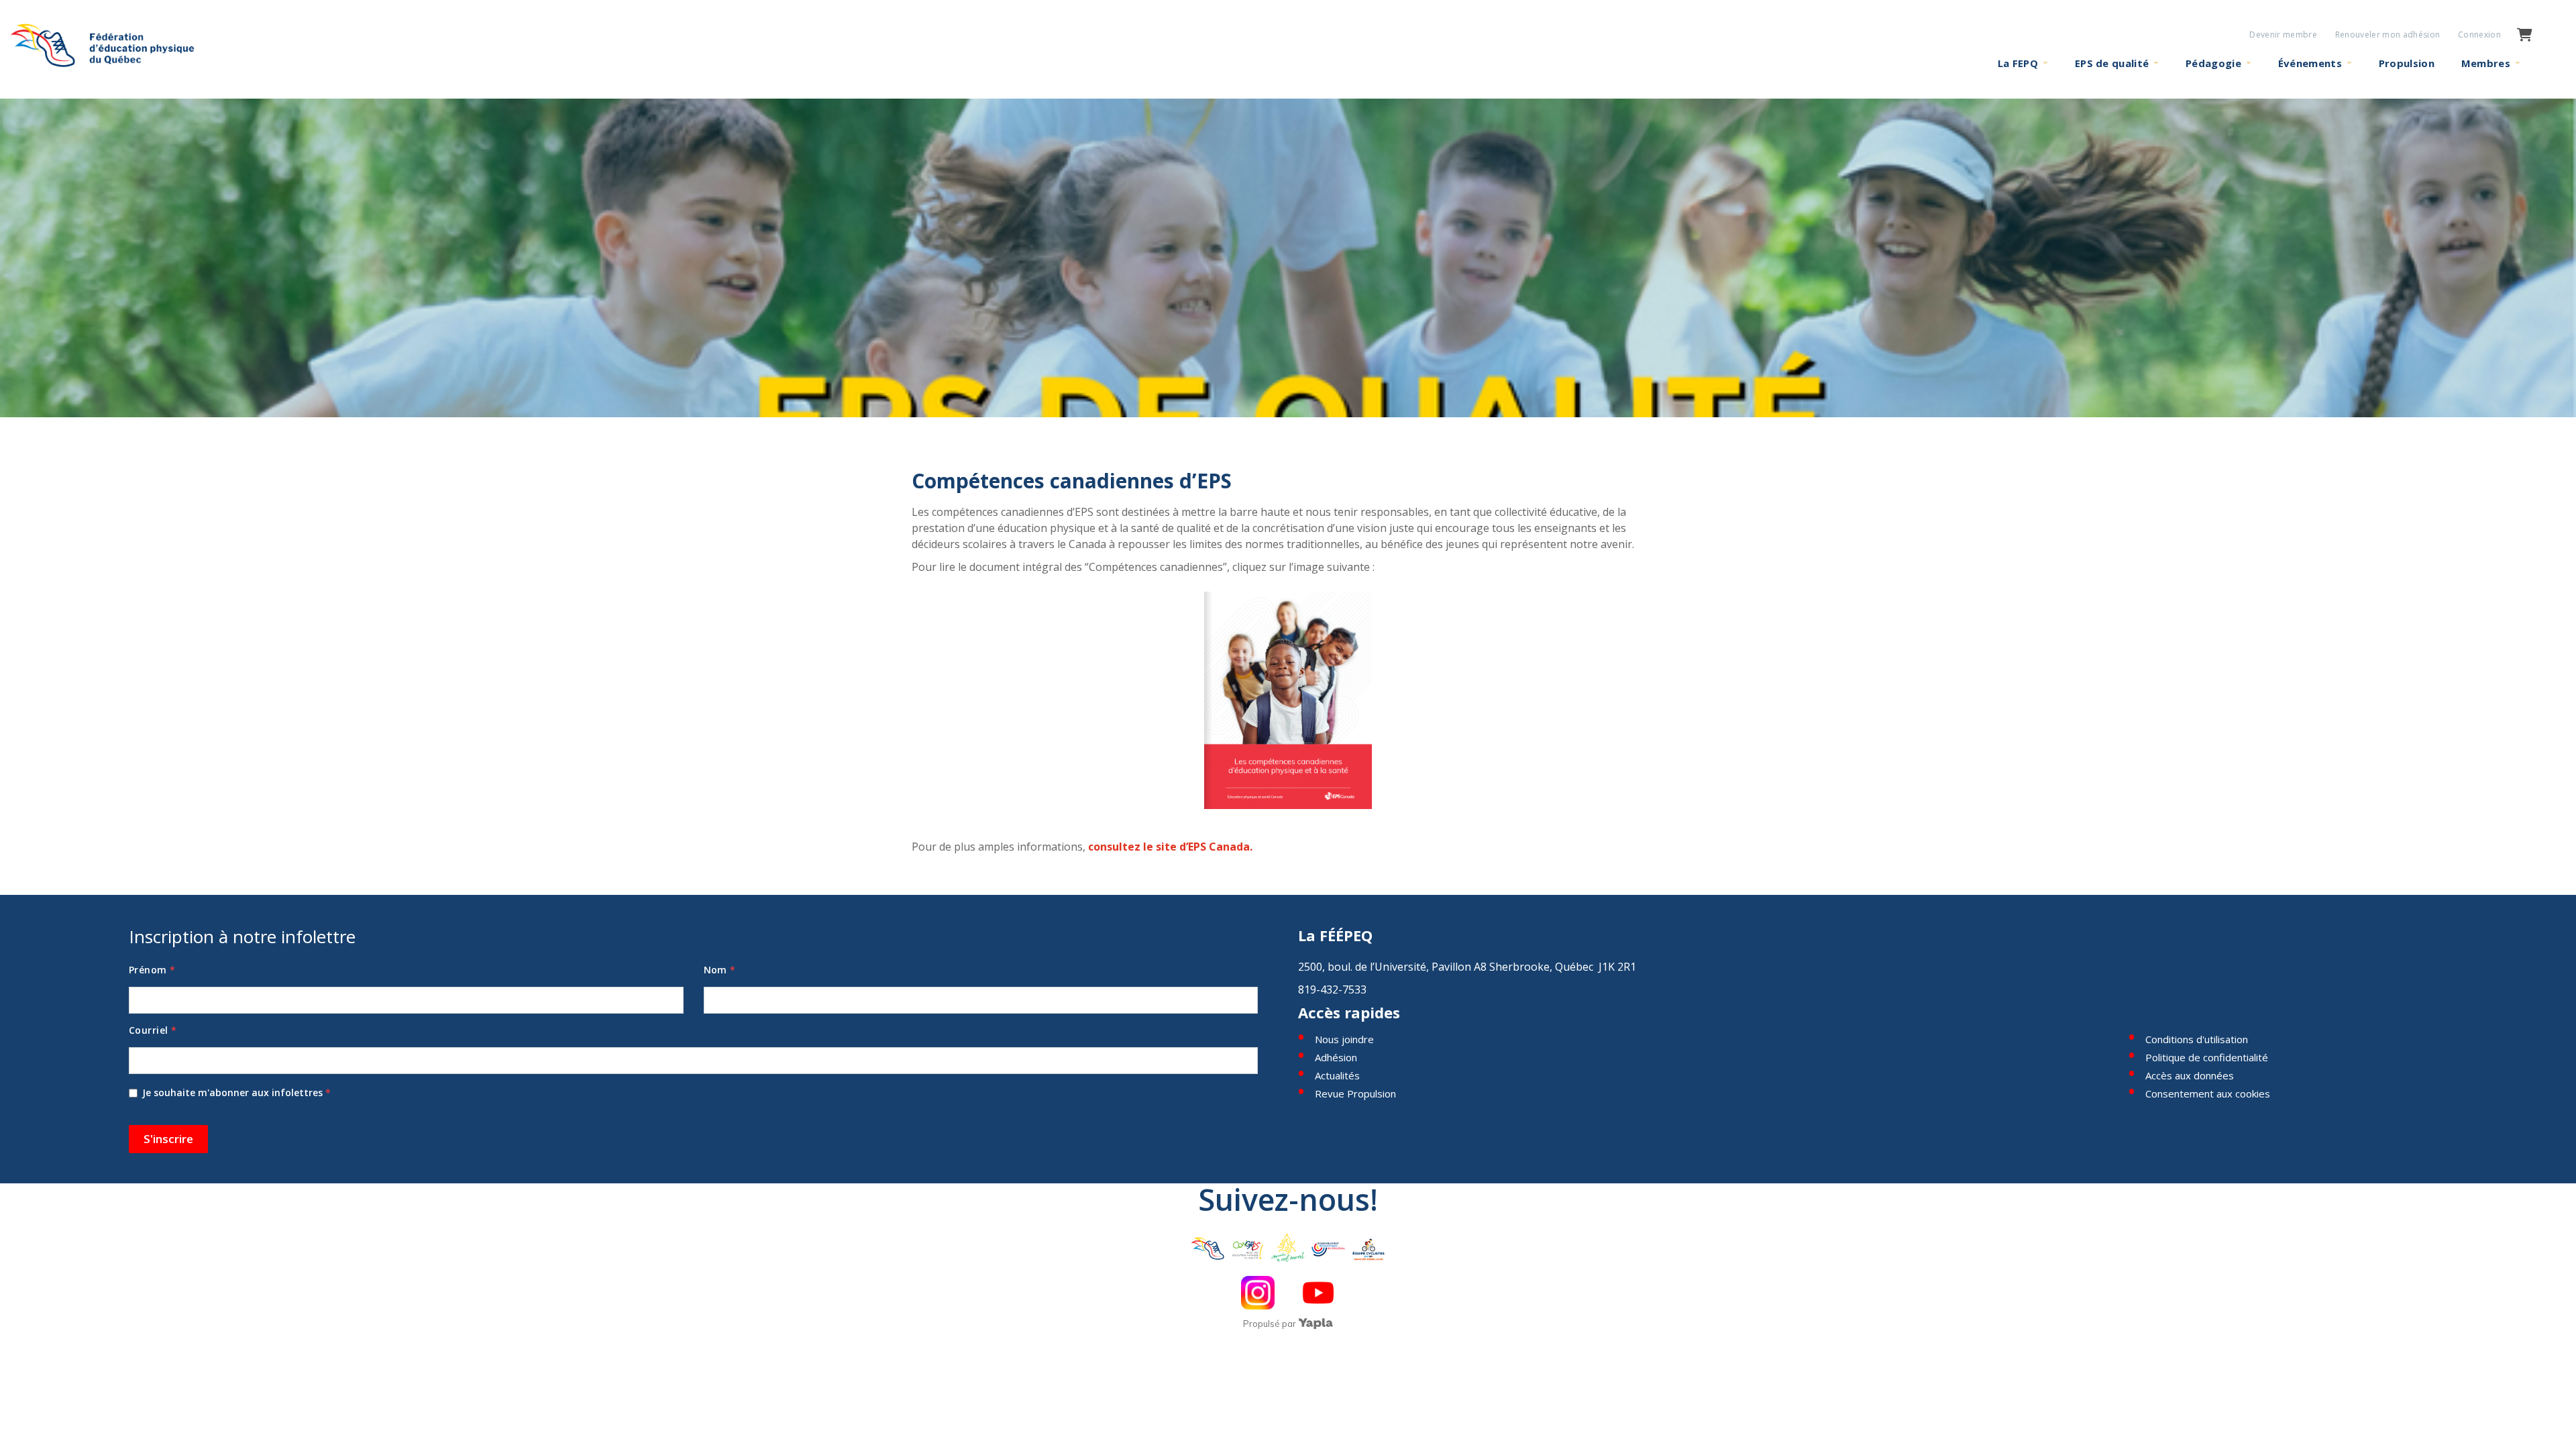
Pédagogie (2213, 63)
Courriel (153, 1030)
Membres (2486, 63)
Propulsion (2407, 63)
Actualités (1337, 1075)
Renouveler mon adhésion (2388, 35)
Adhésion (1336, 1057)
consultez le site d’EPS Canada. (1172, 847)
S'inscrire (168, 1139)
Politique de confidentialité (2207, 1057)
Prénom (152, 970)
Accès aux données (2190, 1075)
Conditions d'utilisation (2197, 1039)
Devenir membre (2283, 35)
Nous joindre (1344, 1039)
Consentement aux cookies (2208, 1093)
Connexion (2479, 35)
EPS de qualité (2112, 63)
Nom (720, 970)
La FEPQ (2018, 63)
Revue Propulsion (1355, 1093)
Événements (2310, 63)
